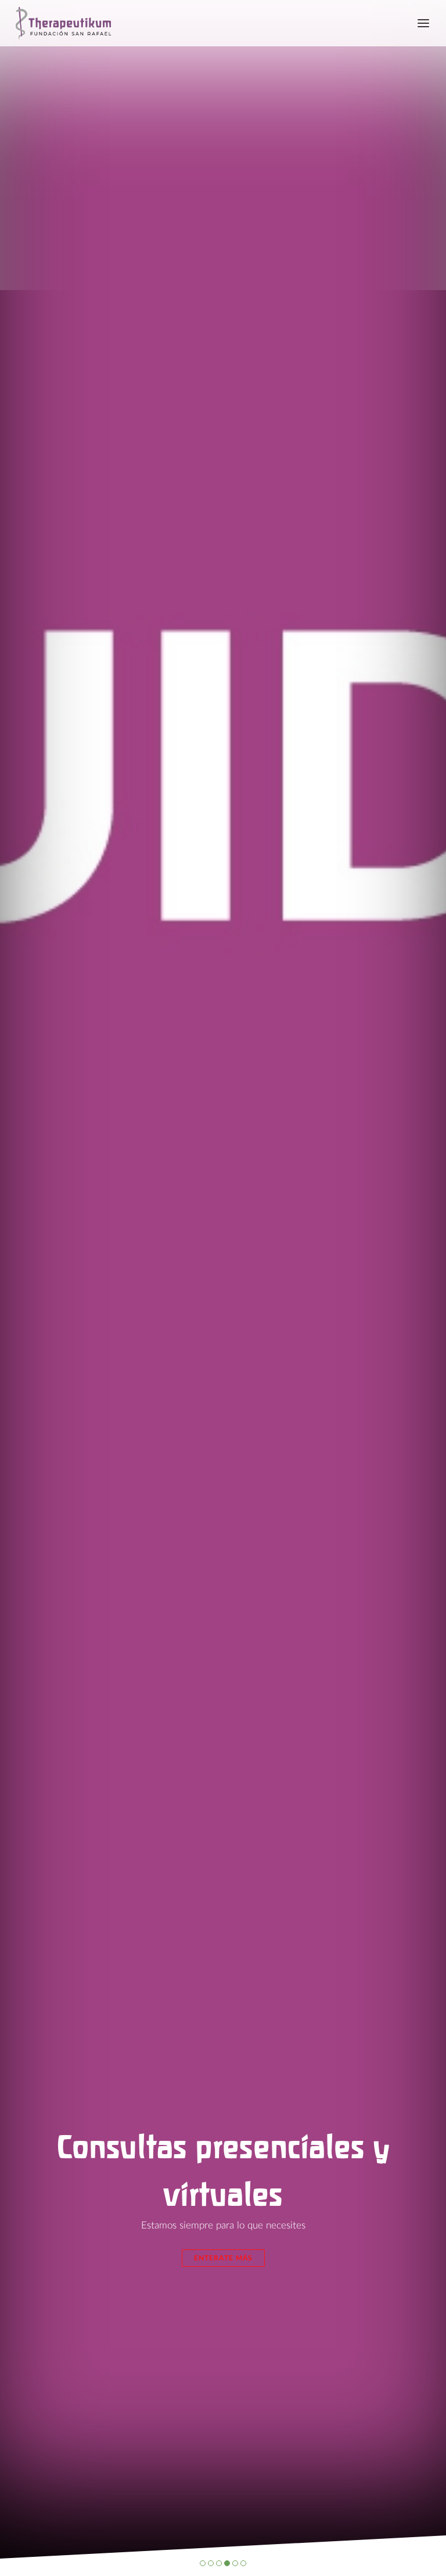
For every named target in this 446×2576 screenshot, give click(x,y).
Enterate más (223, 2258)
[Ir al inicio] (59, 23)
